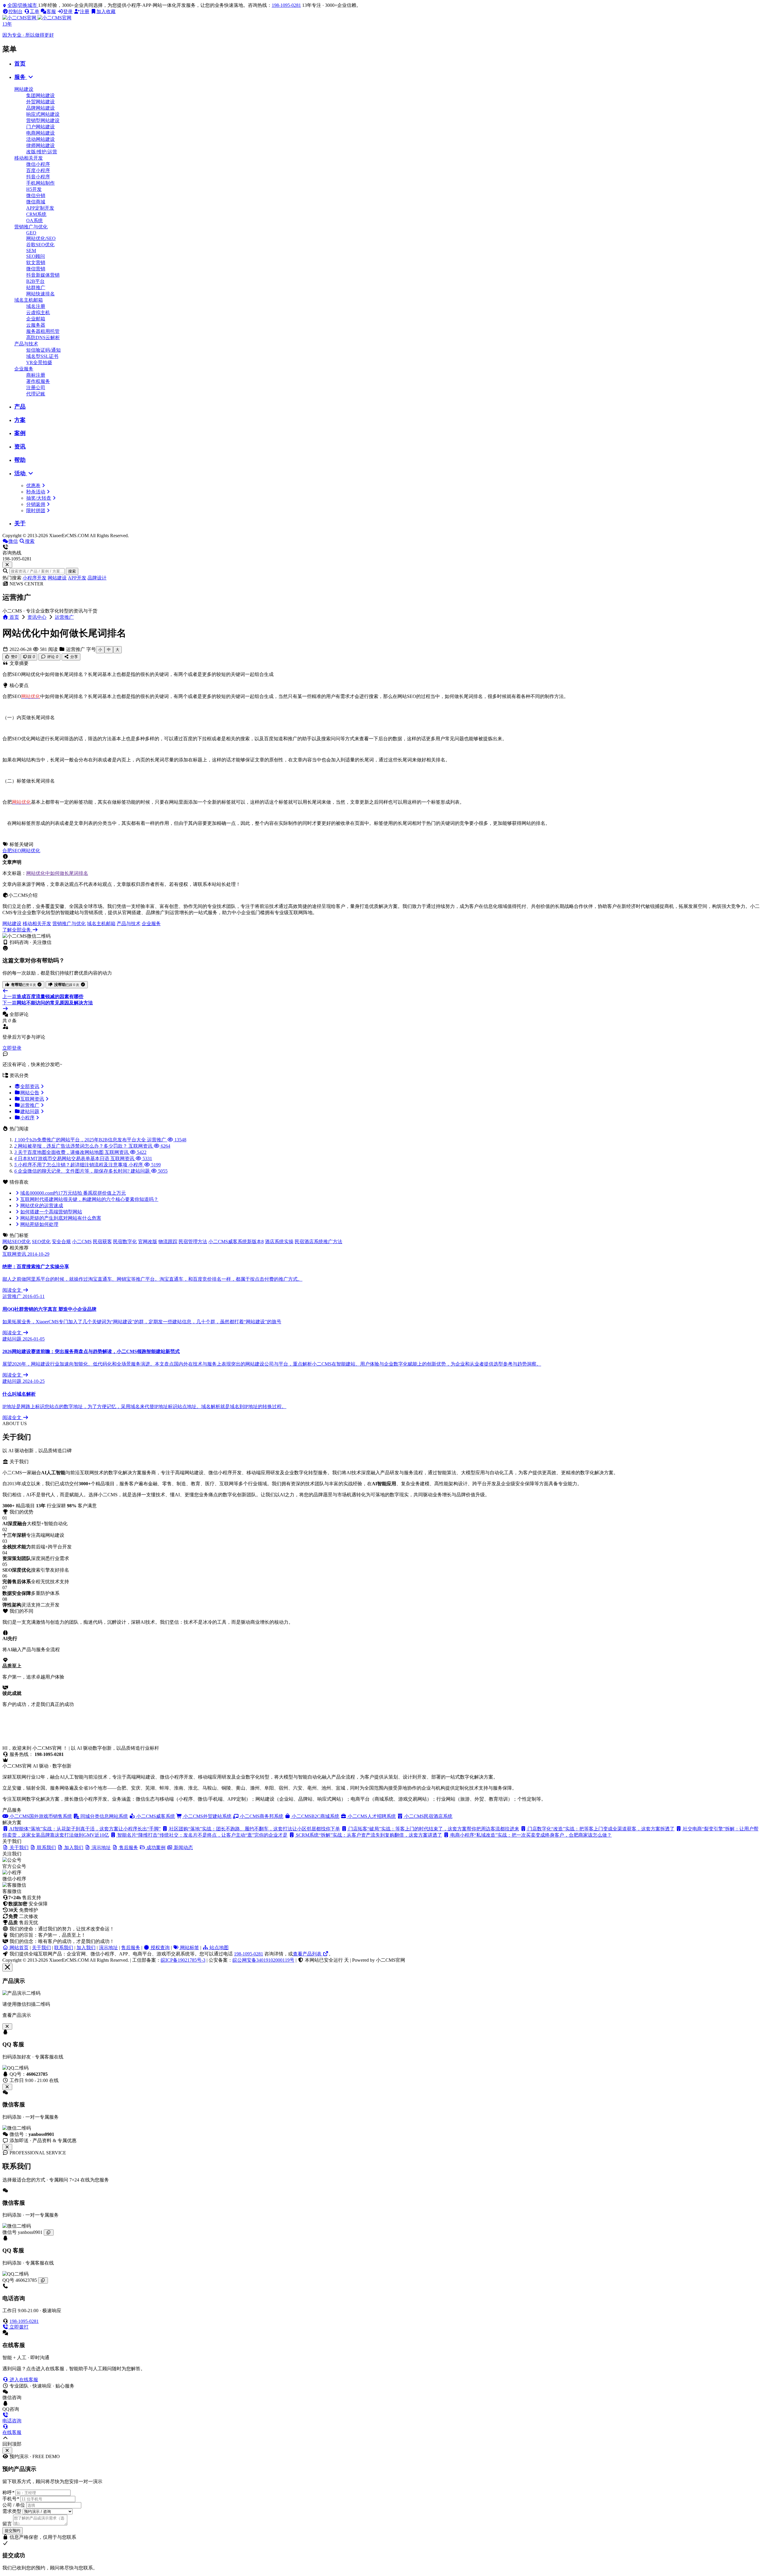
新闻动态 (183, 1848)
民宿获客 (102, 1242)
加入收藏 (106, 11)
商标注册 (36, 375)
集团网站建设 (40, 95)
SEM (31, 251)
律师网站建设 (40, 145)
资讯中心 (37, 617)
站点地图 (218, 1948)
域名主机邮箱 (29, 300)
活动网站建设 (40, 139)
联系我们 (64, 1948)
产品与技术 (26, 344)
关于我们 (41, 1948)
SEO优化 (41, 1242)
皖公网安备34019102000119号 (263, 1960)
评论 (52, 657)
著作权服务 (38, 381)
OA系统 (35, 220)
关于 (20, 523)
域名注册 (36, 306)
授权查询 (160, 1948)
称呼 (8, 2492)
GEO (31, 233)
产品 (20, 407)
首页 (20, 64)
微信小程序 (38, 164)
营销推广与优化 (31, 227)
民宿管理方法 (193, 1242)
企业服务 (24, 369)
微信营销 (36, 269)
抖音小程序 (38, 177)
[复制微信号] (49, 2233)
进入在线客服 (23, 2380)
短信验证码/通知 (43, 350)
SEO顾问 (36, 256)
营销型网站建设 (43, 120)
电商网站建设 (40, 133)
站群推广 (36, 287)
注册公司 (36, 388)
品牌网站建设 (40, 108)
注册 (85, 11)
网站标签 (189, 1948)
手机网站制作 (40, 183)
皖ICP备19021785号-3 (183, 1960)
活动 (21, 473)
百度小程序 (38, 170)
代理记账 (36, 394)
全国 (22, 5)
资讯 (20, 447)
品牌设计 (97, 578)
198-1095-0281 (286, 5)
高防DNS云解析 (43, 338)
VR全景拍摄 (39, 363)
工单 (35, 11)
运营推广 (64, 617)
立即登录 (12, 1048)
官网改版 (148, 1242)
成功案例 (155, 1848)
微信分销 (36, 195)
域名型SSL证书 (42, 356)
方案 (20, 420)
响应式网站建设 (43, 114)
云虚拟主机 (38, 313)
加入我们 (86, 1948)
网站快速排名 (40, 294)
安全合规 (61, 1242)
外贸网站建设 (40, 102)
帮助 (20, 460)
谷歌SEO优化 (40, 245)
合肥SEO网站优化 (21, 851)
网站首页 (18, 1948)
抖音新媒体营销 (43, 275)
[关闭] (7, 2147)
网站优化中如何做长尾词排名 (57, 873)
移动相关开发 (29, 158)
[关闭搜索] (7, 565)
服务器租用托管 (43, 331)
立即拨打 (18, 2327)
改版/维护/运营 (42, 152)
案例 (20, 433)
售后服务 (131, 1948)
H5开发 (34, 189)
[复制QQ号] (43, 2280)
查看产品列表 (308, 1954)
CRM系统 (36, 214)
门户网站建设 (40, 127)
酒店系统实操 (279, 1242)
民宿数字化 (125, 1242)
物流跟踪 (168, 1242)
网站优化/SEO (41, 238)
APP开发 (77, 578)
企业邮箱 (36, 319)
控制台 (15, 11)
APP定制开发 (40, 208)
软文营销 (36, 262)
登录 (68, 11)
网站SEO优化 (17, 1242)
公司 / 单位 (14, 2505)
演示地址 (108, 1948)
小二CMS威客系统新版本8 (236, 1242)
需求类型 (12, 2511)
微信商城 (36, 202)
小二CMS (82, 1242)
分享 (74, 657)
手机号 (11, 2499)
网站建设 (24, 89)
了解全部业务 (17, 930)
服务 (21, 77)
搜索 (72, 571)
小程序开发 (35, 578)
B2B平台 (35, 281)
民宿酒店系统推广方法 (318, 1242)
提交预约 (13, 2531)
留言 (7, 2524)
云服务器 (36, 325)
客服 (51, 11)
